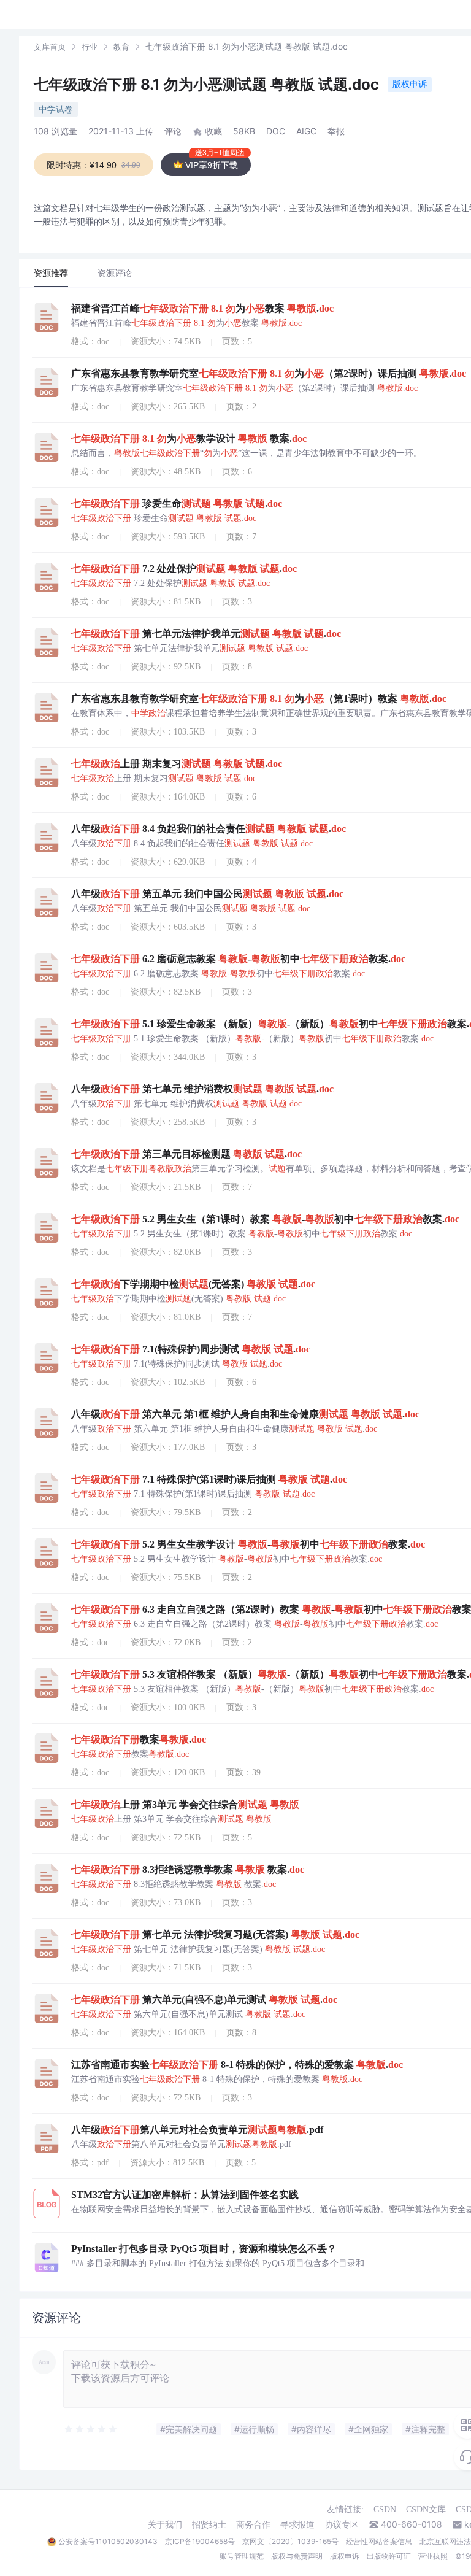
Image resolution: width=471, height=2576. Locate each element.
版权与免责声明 (297, 2556)
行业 (90, 47)
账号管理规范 (242, 2556)
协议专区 (342, 2524)
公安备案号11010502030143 (108, 2541)
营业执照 (433, 2556)
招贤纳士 (209, 2524)
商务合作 (253, 2524)
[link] (50, 46)
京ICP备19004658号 (200, 2541)
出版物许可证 (389, 2556)
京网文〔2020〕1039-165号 (290, 2541)
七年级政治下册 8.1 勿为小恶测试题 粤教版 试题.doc (208, 84)
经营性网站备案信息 (379, 2541)
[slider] (91, 2429)
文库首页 (50, 47)
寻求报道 (297, 2524)
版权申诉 (410, 84)
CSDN (385, 2509)
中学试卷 (56, 109)
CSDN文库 (426, 2509)
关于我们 (165, 2524)
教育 (121, 47)
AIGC (306, 131)
